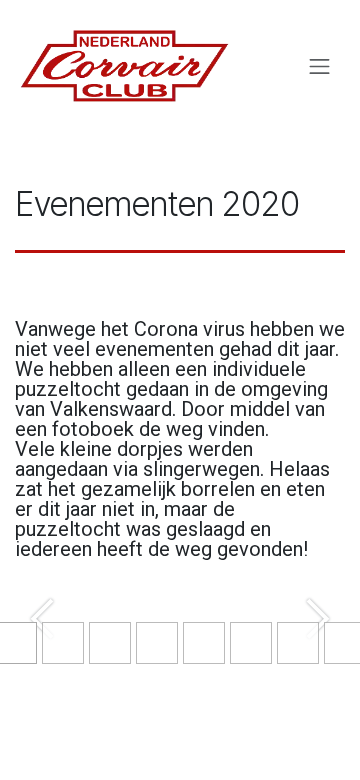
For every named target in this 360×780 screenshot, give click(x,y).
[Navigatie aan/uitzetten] (320, 66)
